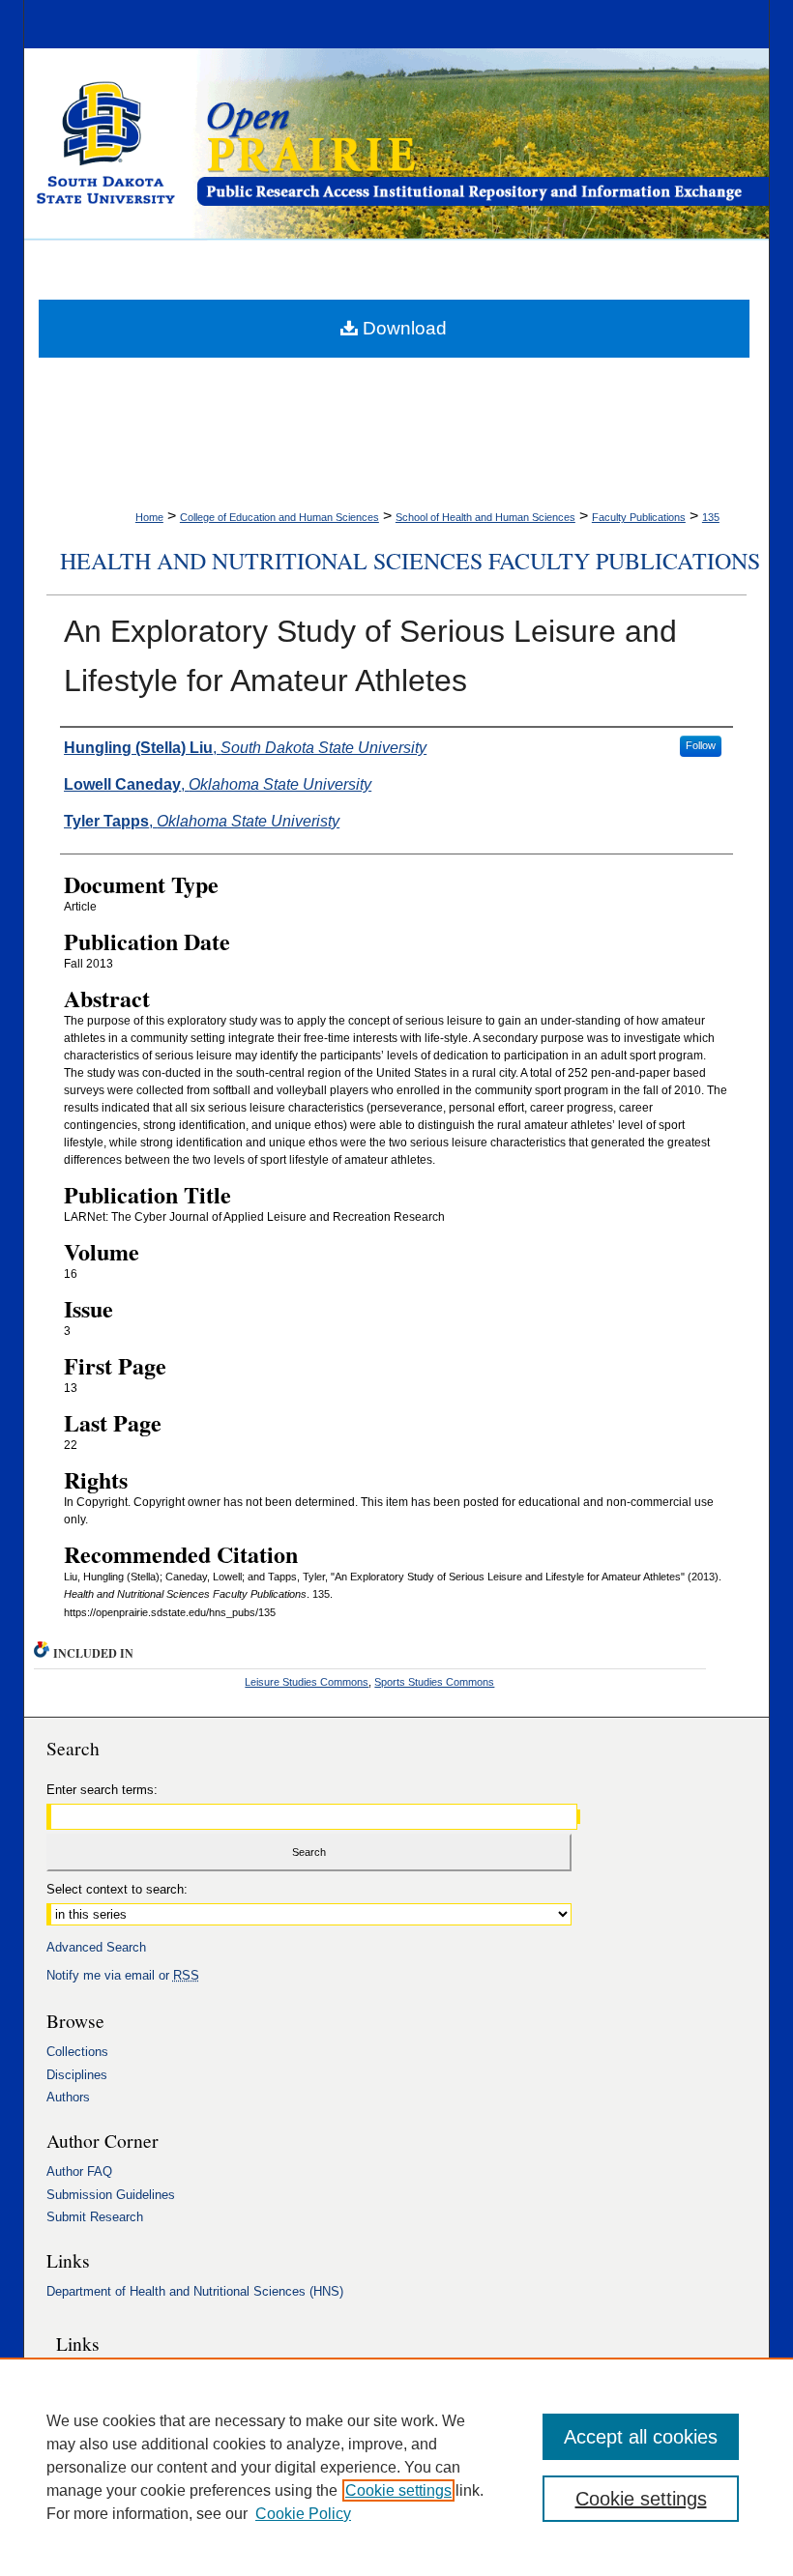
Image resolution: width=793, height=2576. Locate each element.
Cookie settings (398, 2490)
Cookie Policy (303, 2514)
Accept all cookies (641, 2437)
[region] (396, 2467)
